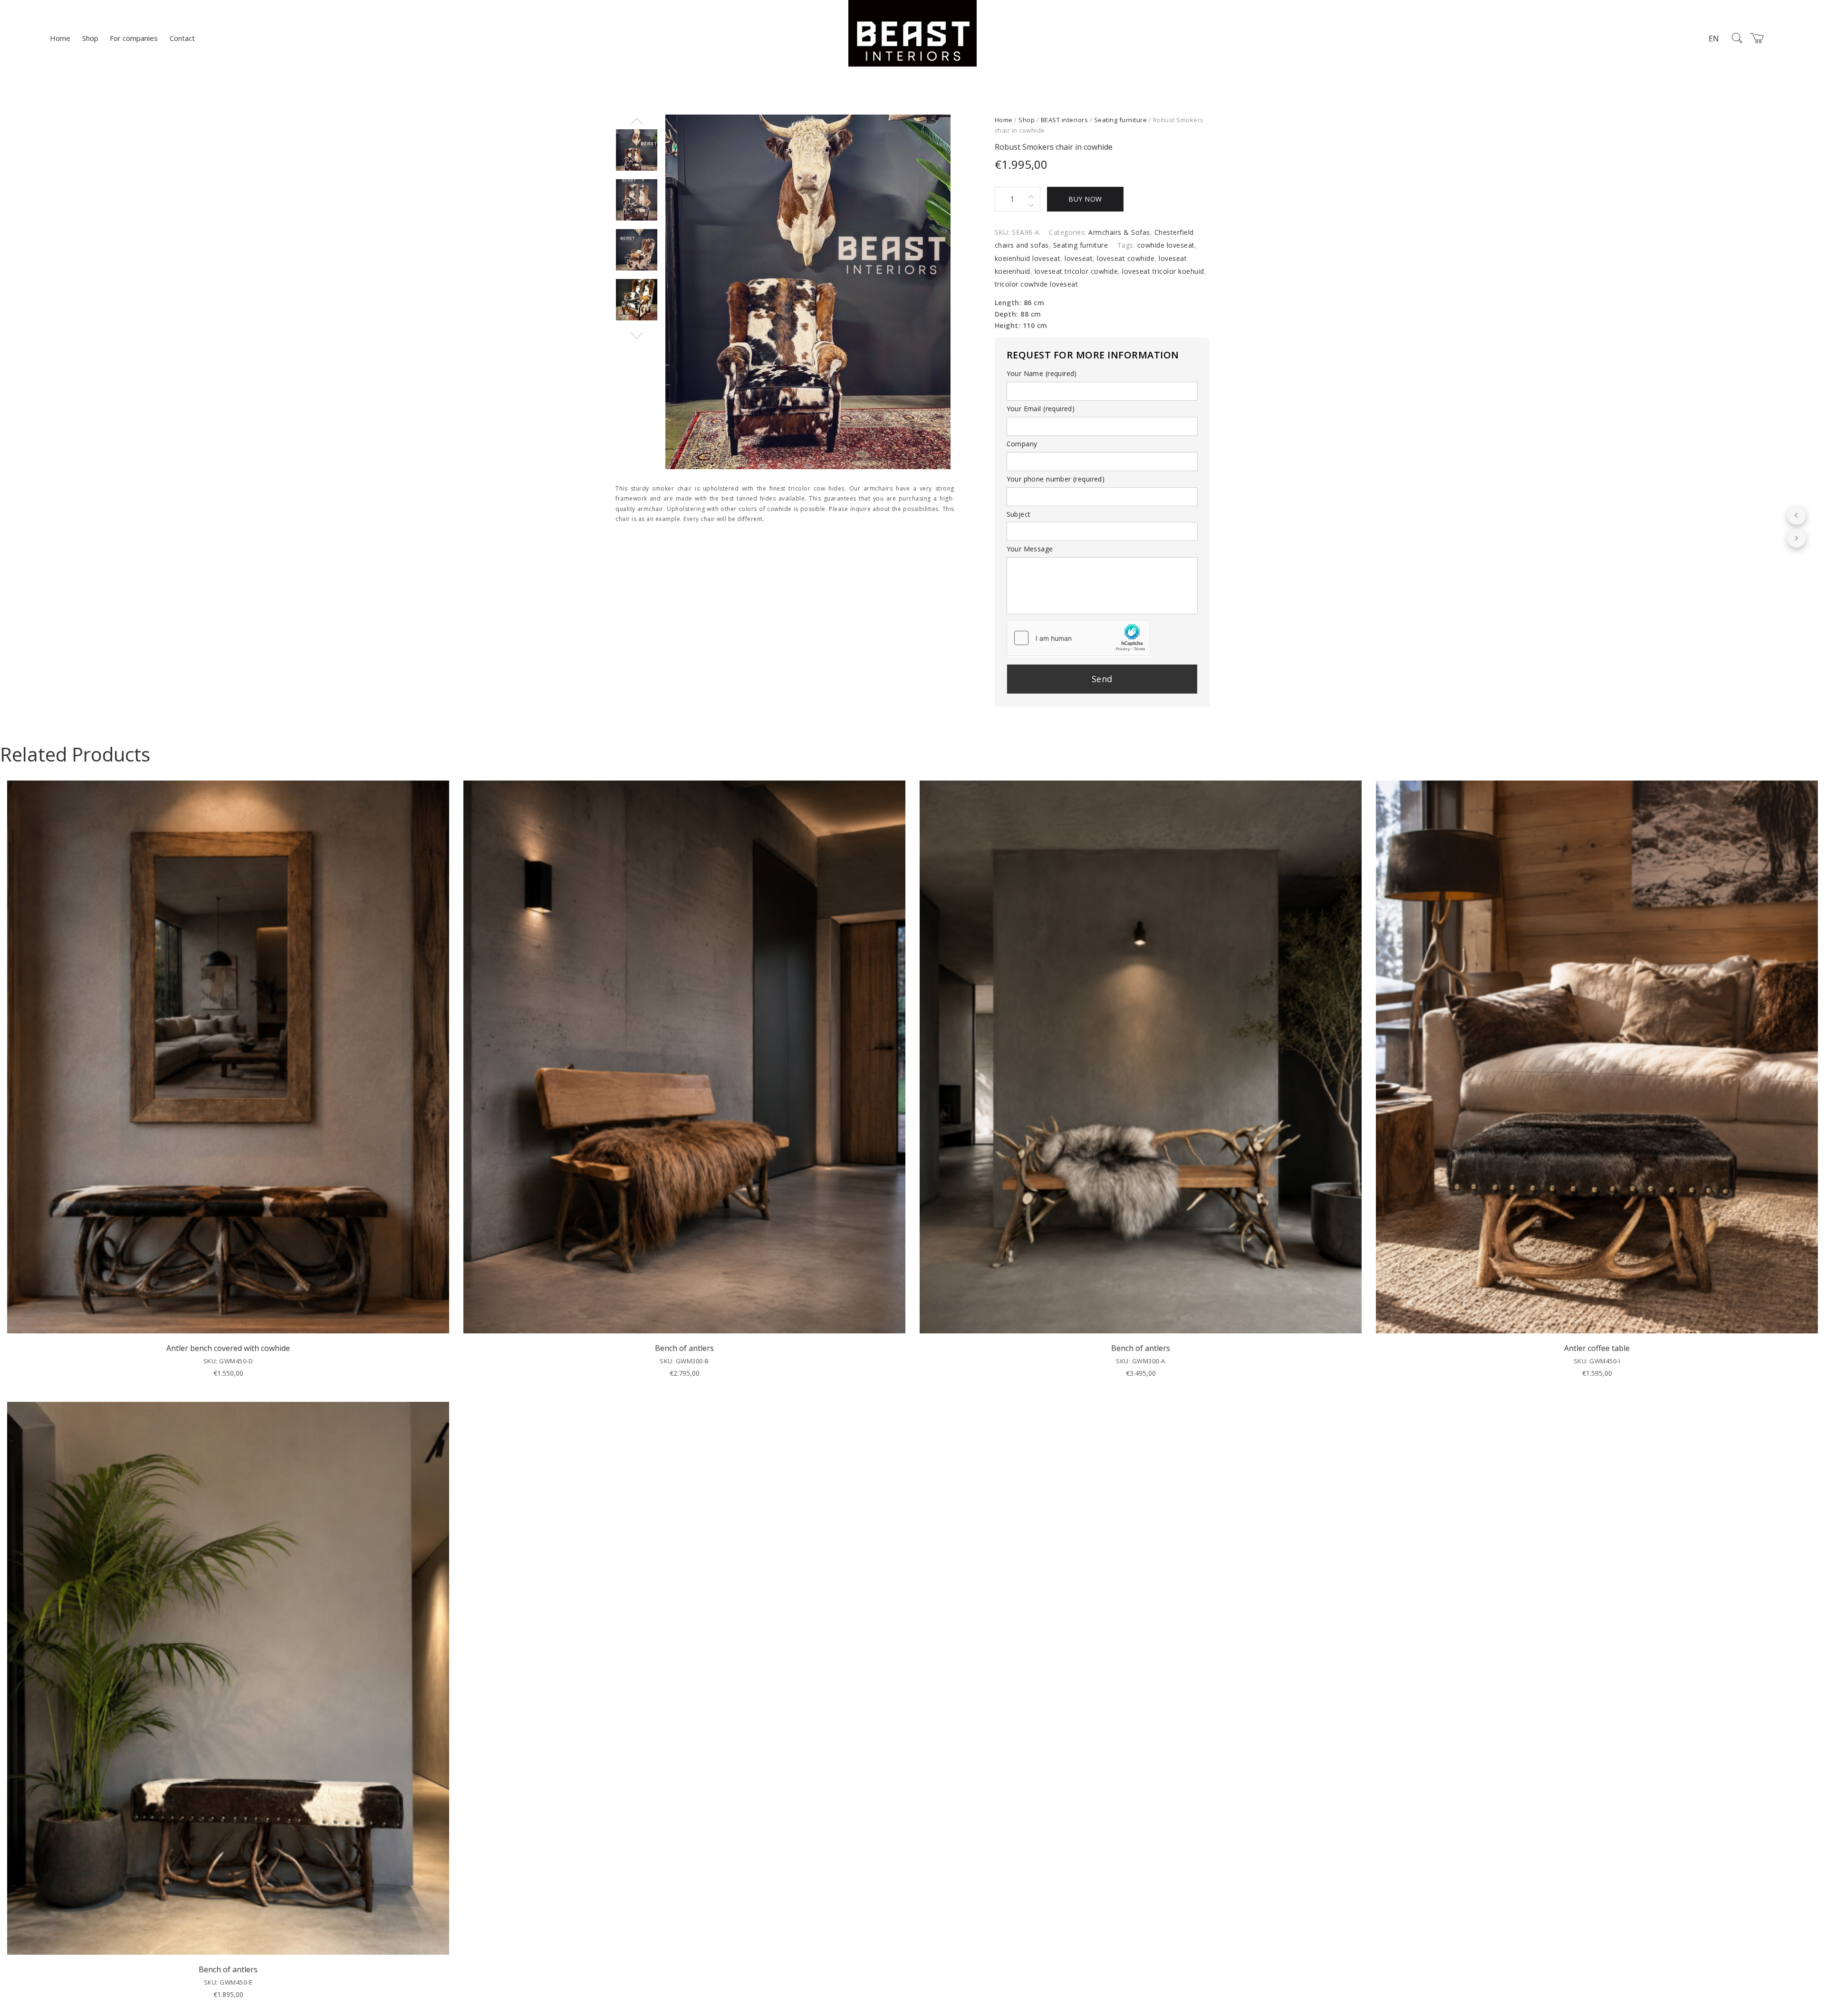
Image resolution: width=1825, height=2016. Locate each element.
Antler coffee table (1597, 1348)
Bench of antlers (684, 1348)
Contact (182, 38)
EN (1714, 39)
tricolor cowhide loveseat (1037, 284)
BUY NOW (1085, 199)
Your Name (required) (1042, 373)
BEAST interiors (1065, 120)
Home (60, 38)
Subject (1019, 514)
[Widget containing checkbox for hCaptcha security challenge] (1078, 638)
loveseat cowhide (1126, 258)
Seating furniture (1121, 120)
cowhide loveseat (1166, 245)
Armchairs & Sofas (1119, 232)
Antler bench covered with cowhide (228, 1348)
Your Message (1030, 549)
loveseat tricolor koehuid (1163, 271)
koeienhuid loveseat (1028, 258)
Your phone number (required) (1056, 479)
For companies (134, 38)
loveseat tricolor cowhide (1076, 271)
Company (1022, 444)
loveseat (1079, 258)
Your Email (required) (1041, 409)
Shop (90, 38)
